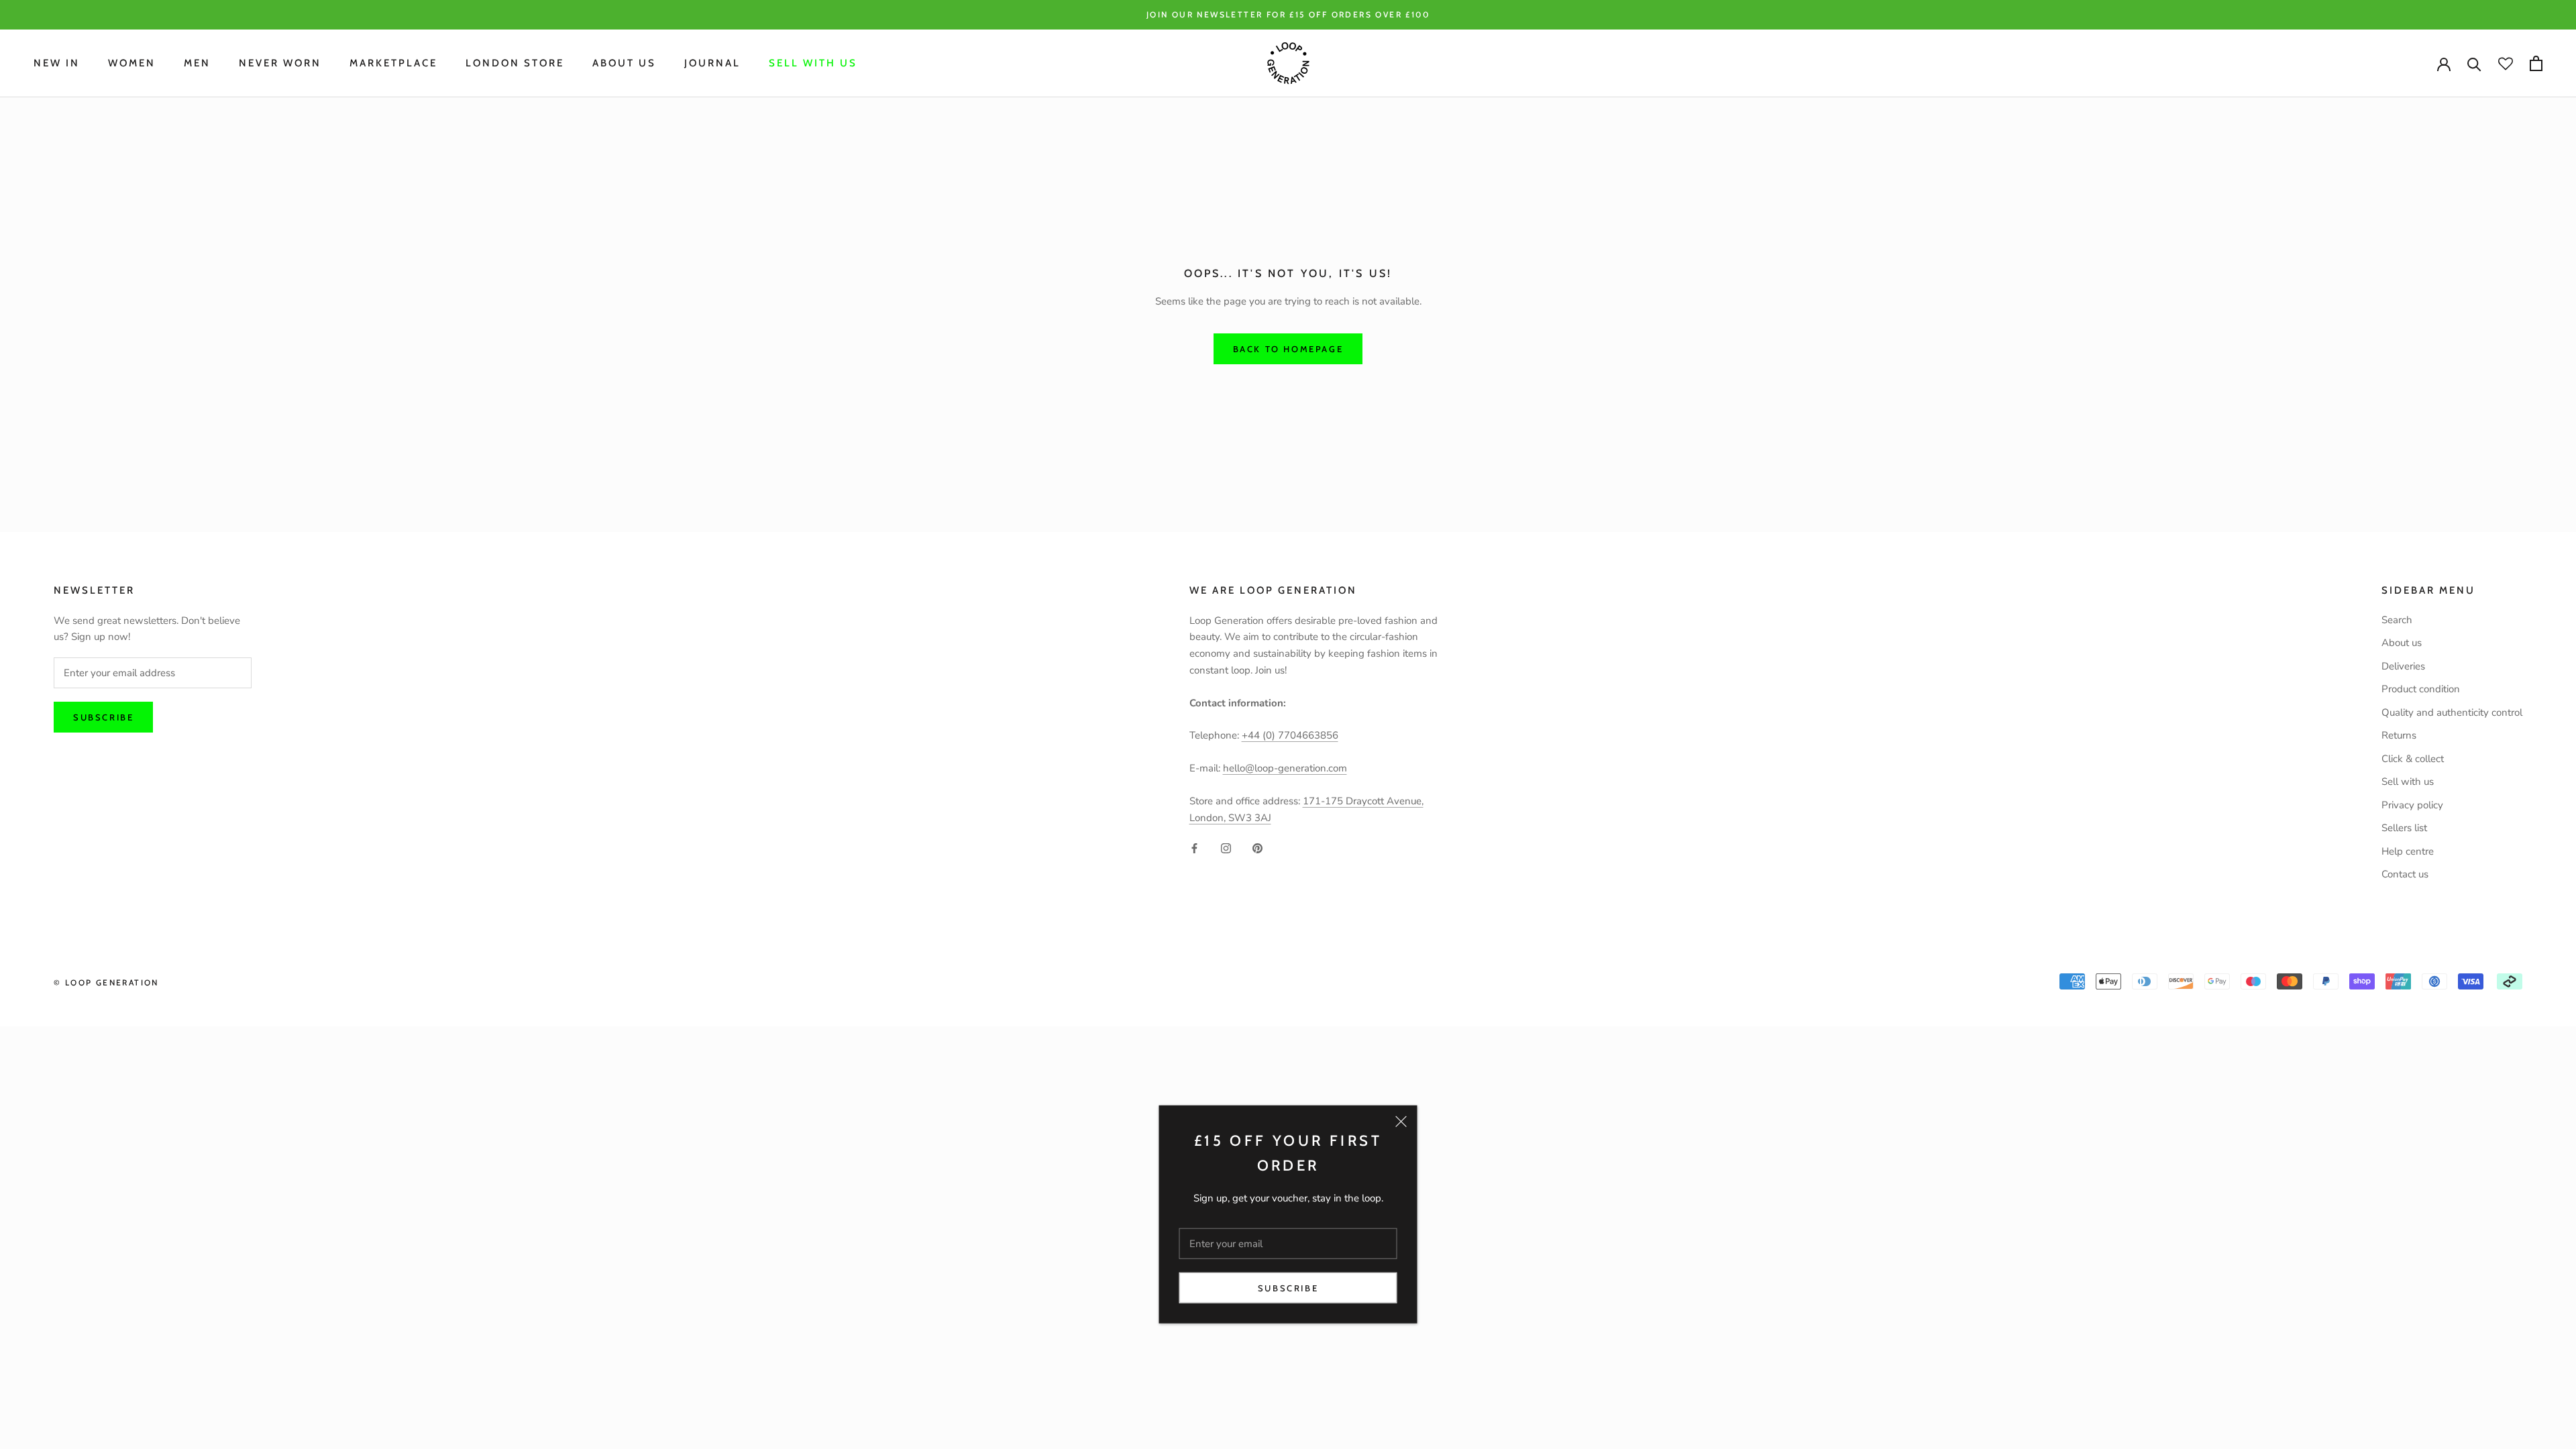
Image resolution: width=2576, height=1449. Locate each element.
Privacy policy (2412, 805)
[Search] (2474, 63)
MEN (197, 63)
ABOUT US (624, 63)
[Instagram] (1226, 848)
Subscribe (1288, 1288)
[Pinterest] (1257, 848)
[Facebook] (1194, 848)
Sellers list (2404, 828)
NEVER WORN (280, 63)
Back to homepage (1288, 349)
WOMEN (132, 63)
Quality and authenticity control (2452, 712)
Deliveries (2403, 666)
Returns (2399, 735)
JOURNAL (712, 63)
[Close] (1401, 1122)
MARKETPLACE (393, 63)
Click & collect (2413, 759)
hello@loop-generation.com (1285, 768)
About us (2402, 643)
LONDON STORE (515, 63)
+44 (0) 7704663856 (1290, 735)
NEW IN (57, 63)
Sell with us (813, 63)
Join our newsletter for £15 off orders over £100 (1288, 14)
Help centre (2408, 851)
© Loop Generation (106, 982)
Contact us (2405, 874)
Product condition (2421, 689)
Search (2397, 620)
